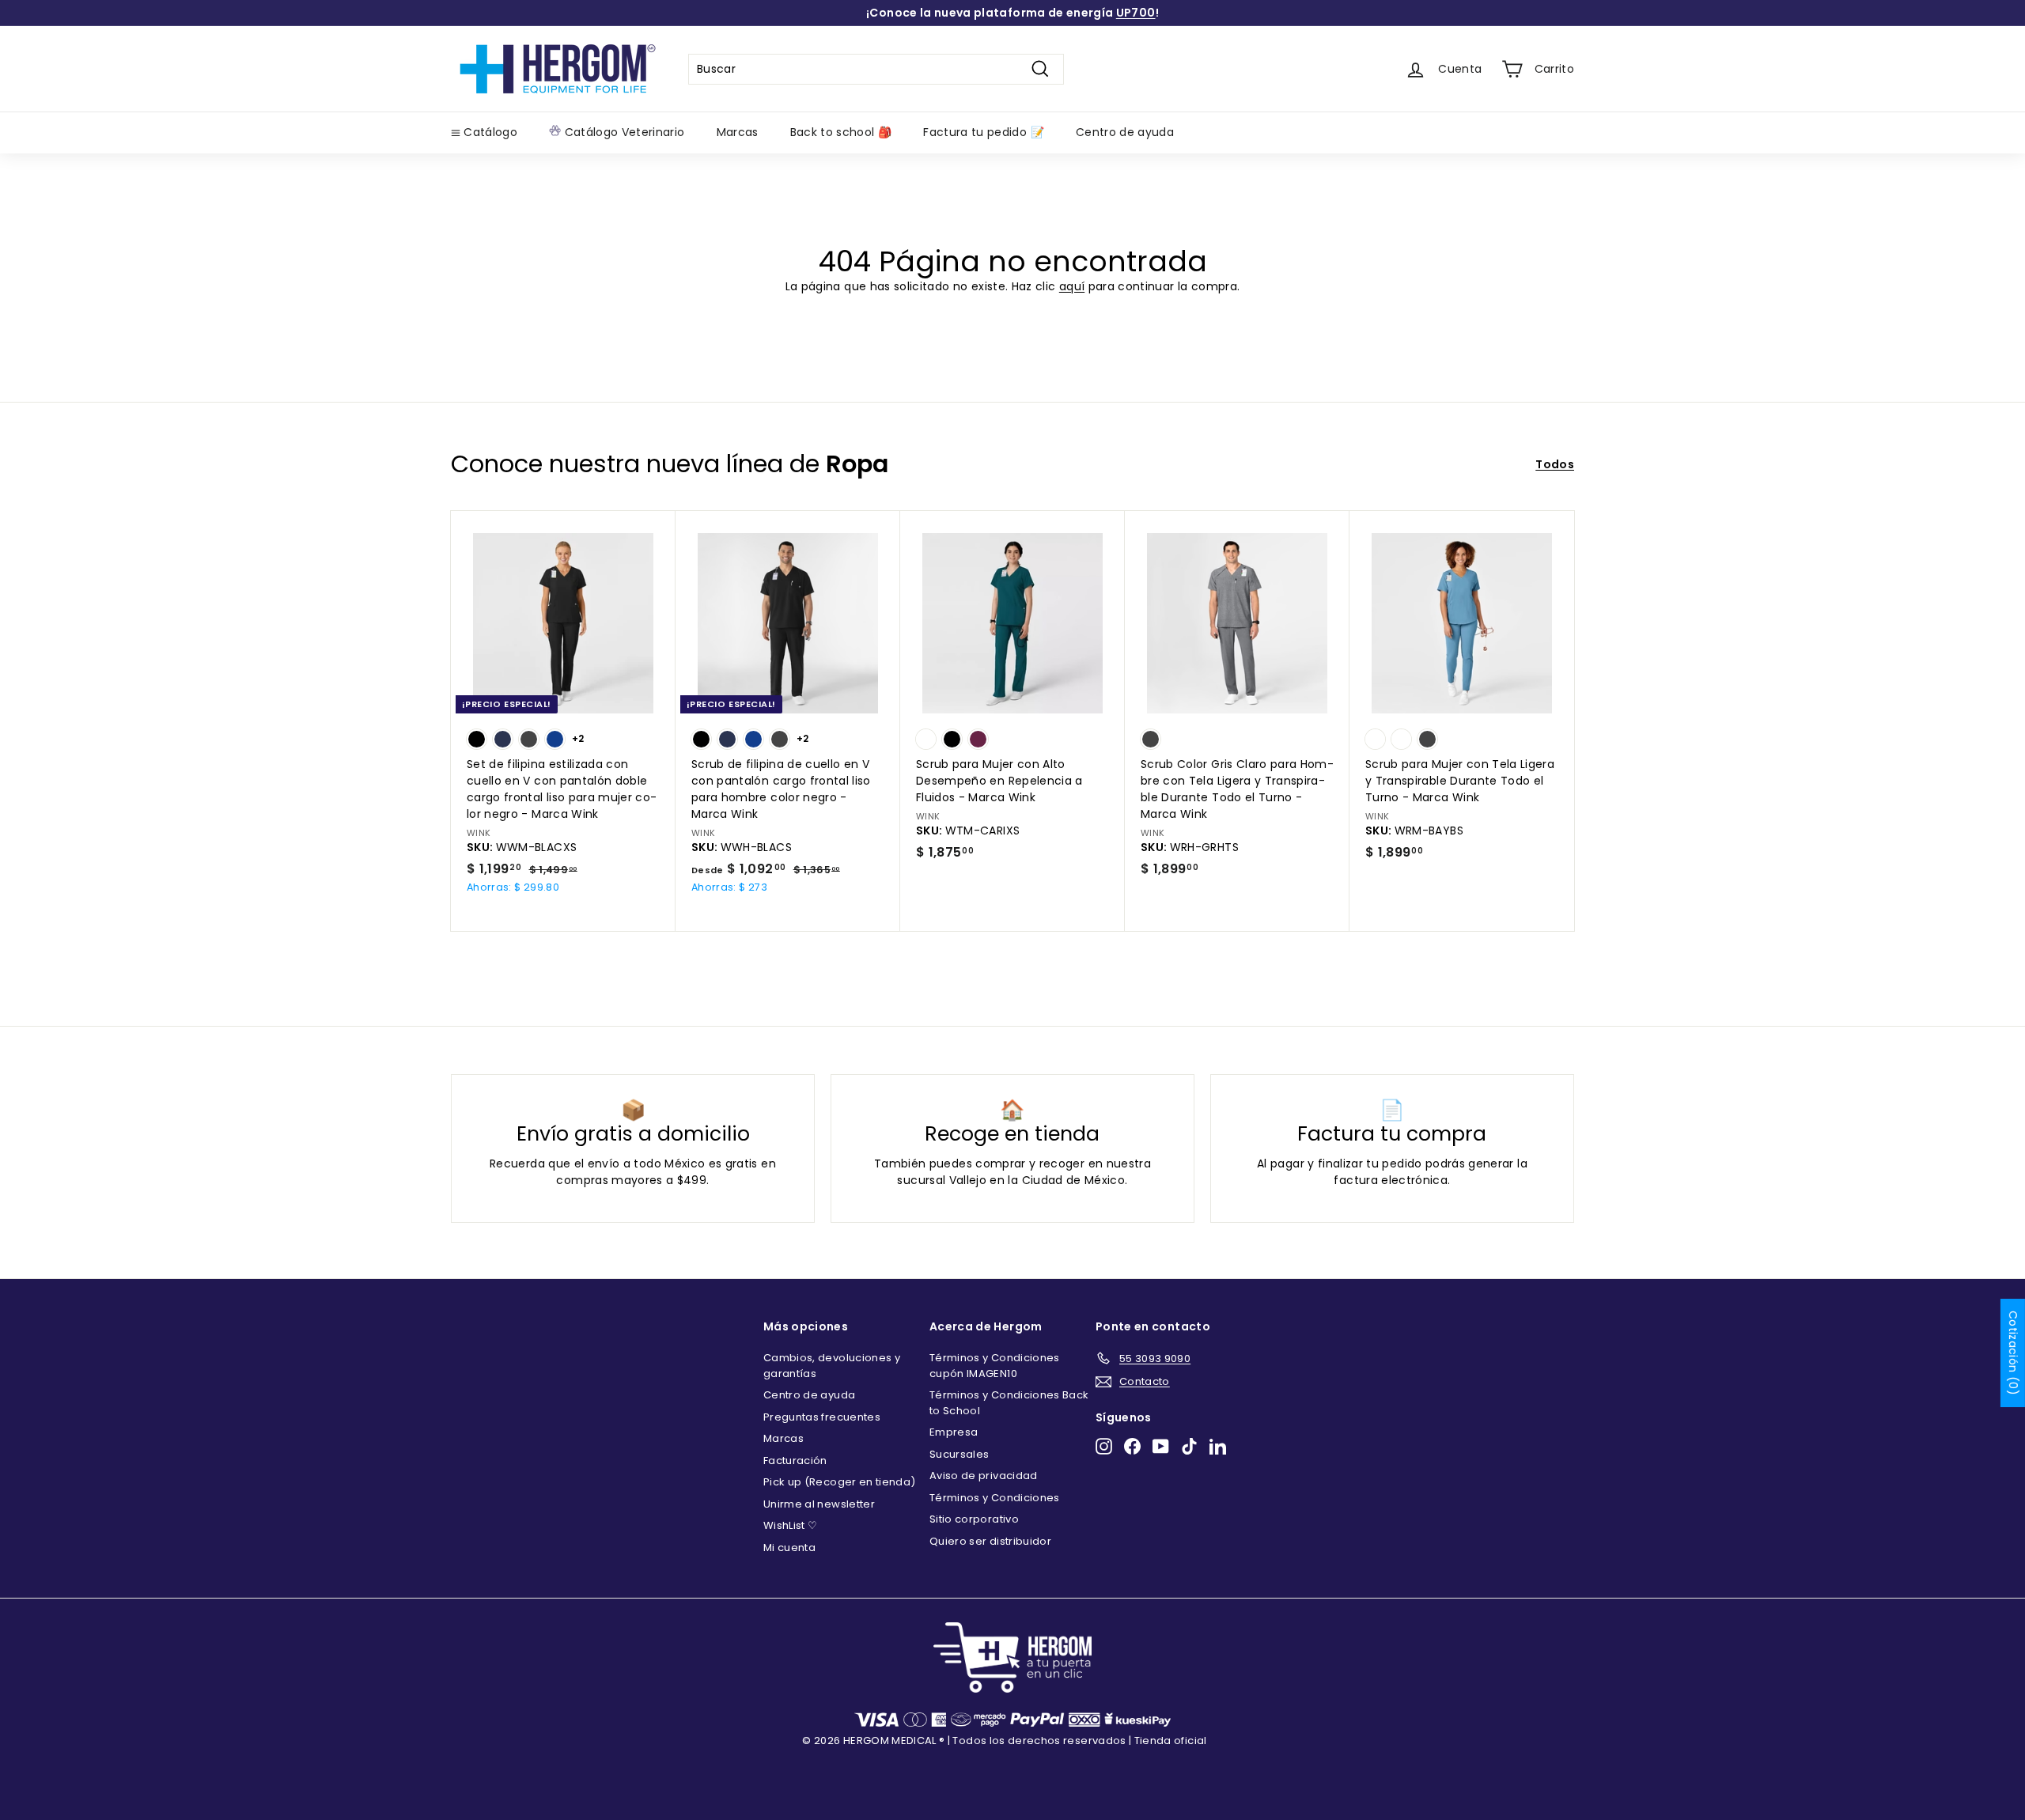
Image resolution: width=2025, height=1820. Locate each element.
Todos (1555, 464)
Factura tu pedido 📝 (984, 132)
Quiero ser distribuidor (990, 1541)
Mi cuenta (789, 1548)
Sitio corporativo (974, 1519)
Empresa (954, 1432)
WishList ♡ (791, 1525)
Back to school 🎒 (841, 132)
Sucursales (960, 1454)
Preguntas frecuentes (822, 1417)
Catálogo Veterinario (623, 132)
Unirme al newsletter (819, 1504)
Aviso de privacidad (984, 1476)
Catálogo (489, 132)
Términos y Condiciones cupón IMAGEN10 (995, 1366)
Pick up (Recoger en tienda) (839, 1482)
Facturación (795, 1461)
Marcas (738, 132)
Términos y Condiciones (995, 1498)
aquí (1072, 286)
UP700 (1136, 13)
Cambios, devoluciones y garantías (832, 1366)
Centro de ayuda (1125, 132)
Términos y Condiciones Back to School (1009, 1403)
